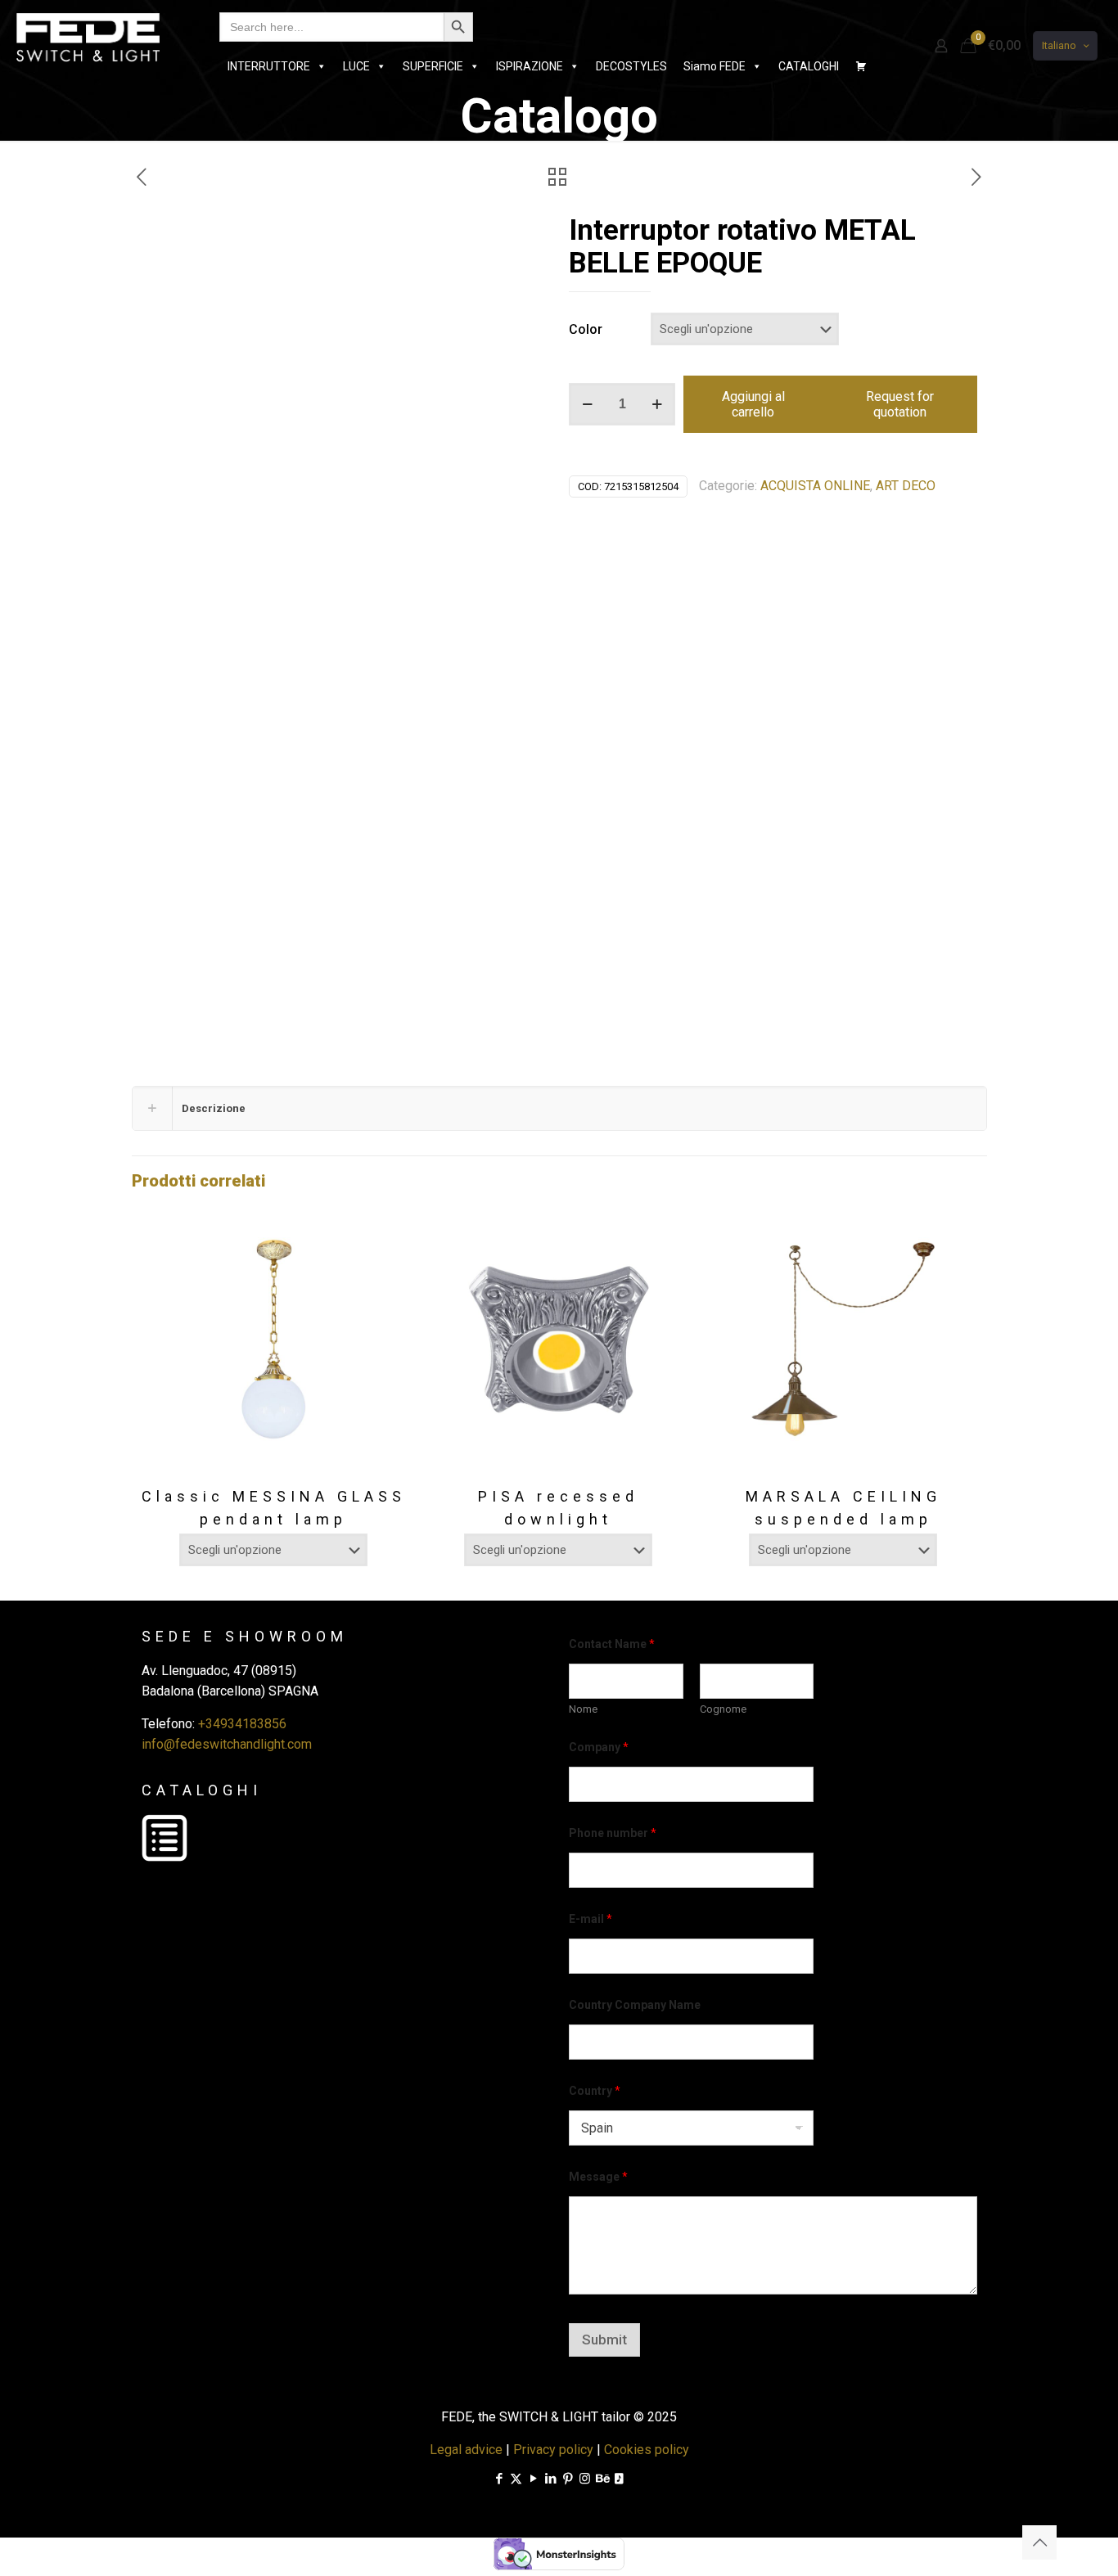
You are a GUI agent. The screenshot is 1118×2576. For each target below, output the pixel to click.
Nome (583, 1709)
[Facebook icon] (499, 2479)
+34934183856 (242, 1724)
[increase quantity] (657, 404)
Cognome (723, 1709)
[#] (861, 66)
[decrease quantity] (587, 404)
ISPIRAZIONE (530, 66)
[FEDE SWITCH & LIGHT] (88, 37)
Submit (604, 2340)
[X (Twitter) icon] (516, 2479)
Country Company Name (635, 2005)
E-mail (591, 1919)
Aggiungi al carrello (753, 404)
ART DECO (906, 486)
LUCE (356, 66)
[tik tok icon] (619, 2479)
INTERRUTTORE (269, 66)
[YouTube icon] (533, 2479)
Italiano (1059, 45)
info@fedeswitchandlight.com (227, 1744)
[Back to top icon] (1039, 2542)
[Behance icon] (602, 2479)
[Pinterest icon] (568, 2479)
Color (586, 329)
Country (595, 2091)
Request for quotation (900, 404)
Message (598, 2177)
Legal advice (466, 2450)
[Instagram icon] (585, 2479)
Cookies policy (647, 2450)
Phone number (613, 1833)
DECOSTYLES (631, 66)
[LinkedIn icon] (550, 2479)
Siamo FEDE (715, 66)
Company (599, 1747)
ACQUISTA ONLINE (815, 486)
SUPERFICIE (433, 66)
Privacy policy (553, 2450)
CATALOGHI (809, 66)
